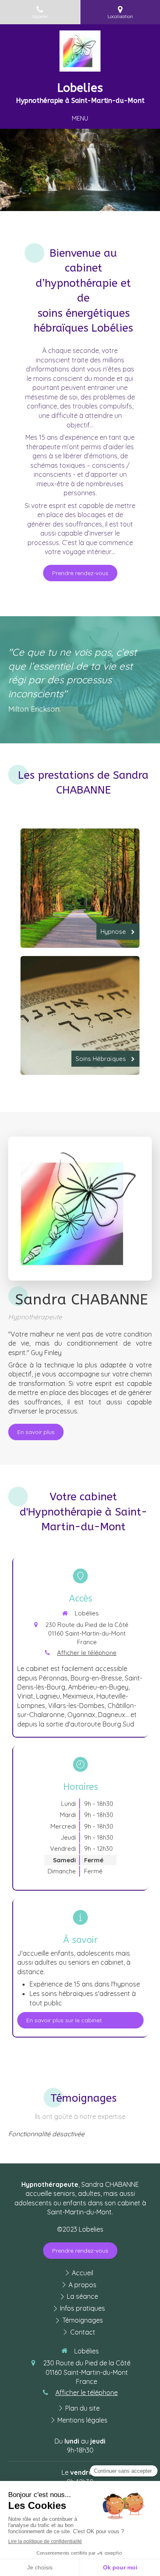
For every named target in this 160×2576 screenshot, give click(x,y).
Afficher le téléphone (87, 1653)
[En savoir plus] (80, 1209)
